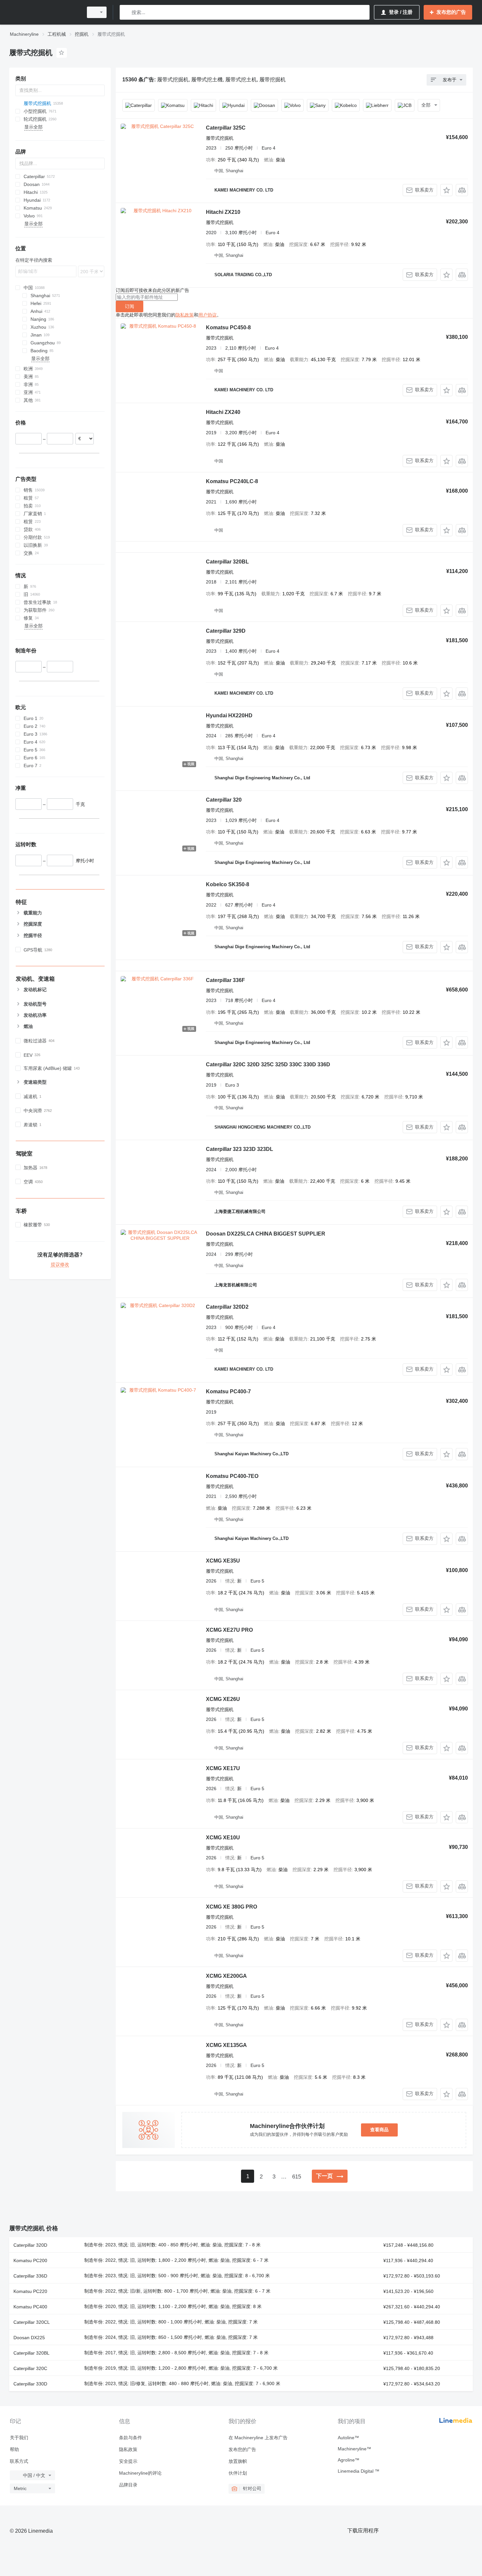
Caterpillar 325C (226, 128)
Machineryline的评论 (140, 2473)
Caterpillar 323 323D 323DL (240, 1149)
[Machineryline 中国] (44, 12)
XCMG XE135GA (226, 2045)
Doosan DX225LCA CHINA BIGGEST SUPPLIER (266, 1234)
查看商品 (379, 2130)
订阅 (130, 306)
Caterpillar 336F (225, 980)
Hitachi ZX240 (223, 412)
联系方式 (19, 2461)
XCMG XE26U (223, 1699)
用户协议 (208, 315)
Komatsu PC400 (30, 2307)
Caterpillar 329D (226, 631)
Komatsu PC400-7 (228, 1391)
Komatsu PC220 (30, 2291)
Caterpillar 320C (30, 2368)
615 (297, 2177)
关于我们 (19, 2438)
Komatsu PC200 (30, 2260)
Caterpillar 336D (30, 2276)
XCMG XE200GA (226, 1976)
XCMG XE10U (223, 1838)
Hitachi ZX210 (223, 212)
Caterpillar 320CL (32, 2322)
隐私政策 (185, 315)
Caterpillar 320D (30, 2245)
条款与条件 (131, 2438)
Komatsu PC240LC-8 (232, 481)
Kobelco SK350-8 (228, 884)
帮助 (14, 2449)
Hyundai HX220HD (229, 716)
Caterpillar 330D (30, 2384)
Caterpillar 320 (224, 800)
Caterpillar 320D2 (227, 1307)
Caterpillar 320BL (227, 562)
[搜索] (126, 12)
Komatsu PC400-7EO (232, 1476)
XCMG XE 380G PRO (231, 1907)
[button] (446, 190)
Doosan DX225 (29, 2338)
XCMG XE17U (223, 1768)
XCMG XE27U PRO (229, 1630)
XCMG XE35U (223, 1561)
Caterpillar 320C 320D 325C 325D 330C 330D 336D (268, 1064)
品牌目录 (128, 2485)
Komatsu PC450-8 (228, 327)
